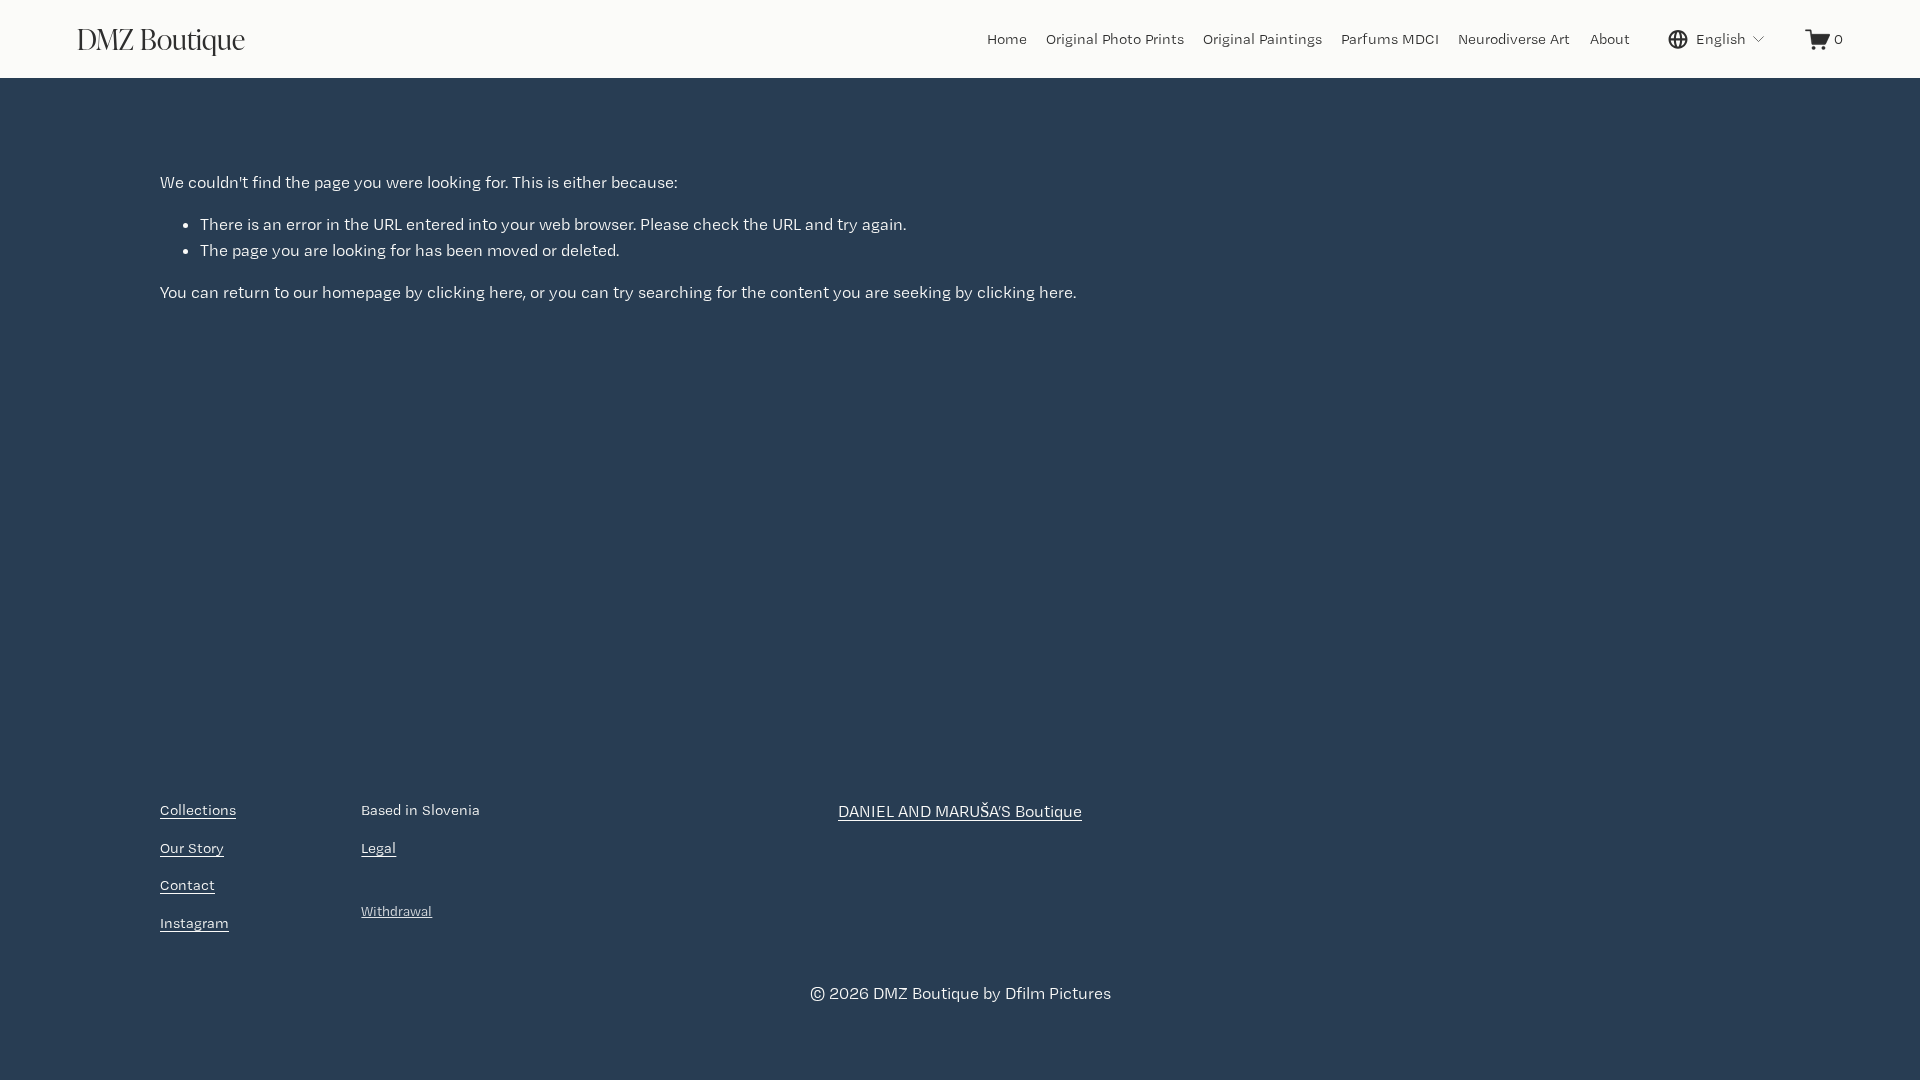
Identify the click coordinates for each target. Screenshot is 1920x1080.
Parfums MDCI (1390, 39)
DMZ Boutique (161, 38)
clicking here (475, 292)
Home (1007, 39)
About (1610, 39)
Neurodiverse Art (1514, 39)
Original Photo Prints (1115, 39)
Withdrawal (396, 911)
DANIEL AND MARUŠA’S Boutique (960, 811)
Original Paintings (1262, 39)
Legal (378, 848)
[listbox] (1717, 39)
